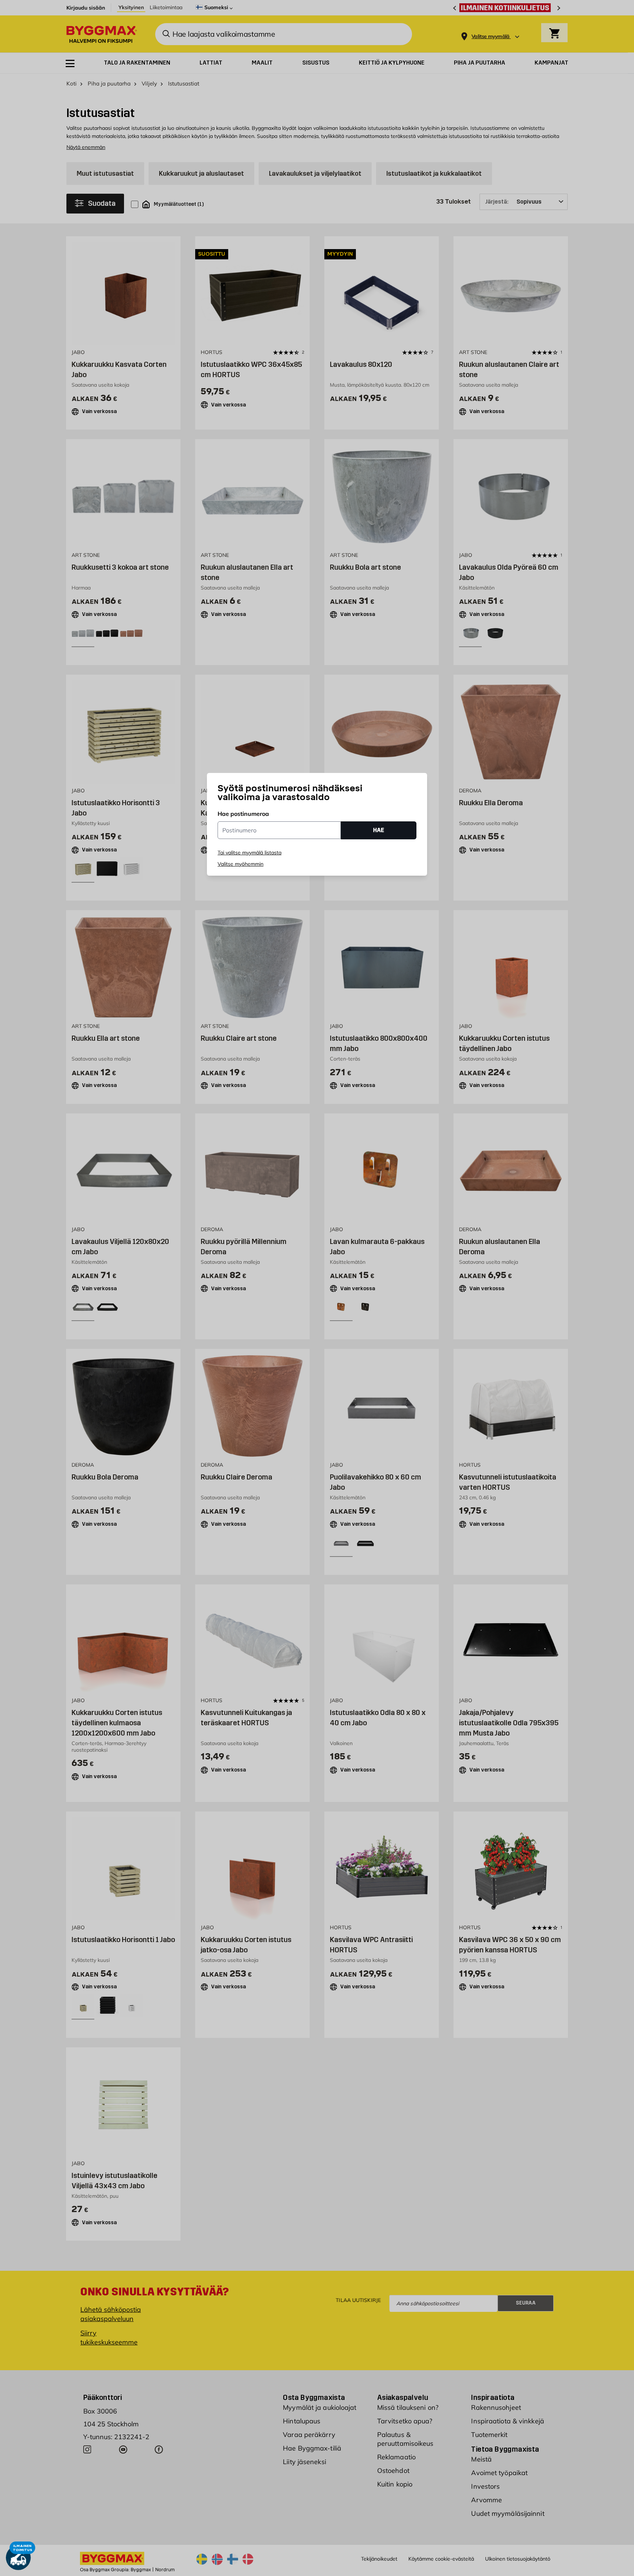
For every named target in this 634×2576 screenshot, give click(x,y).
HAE (379, 830)
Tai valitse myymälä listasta (249, 853)
